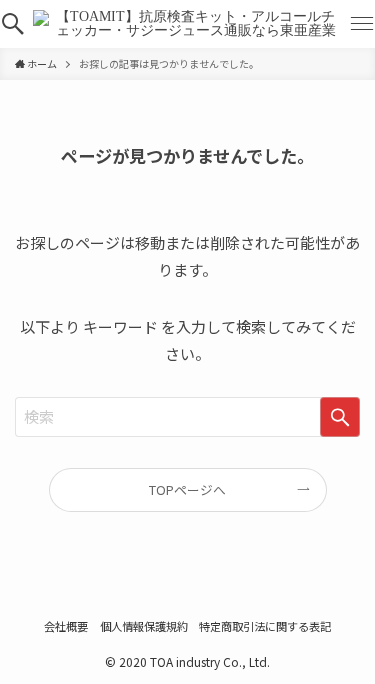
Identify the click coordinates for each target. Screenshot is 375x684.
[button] (13, 24)
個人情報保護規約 (144, 626)
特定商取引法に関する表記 (265, 626)
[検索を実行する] (340, 417)
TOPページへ (187, 489)
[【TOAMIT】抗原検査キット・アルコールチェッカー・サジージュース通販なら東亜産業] (187, 24)
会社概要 (66, 626)
